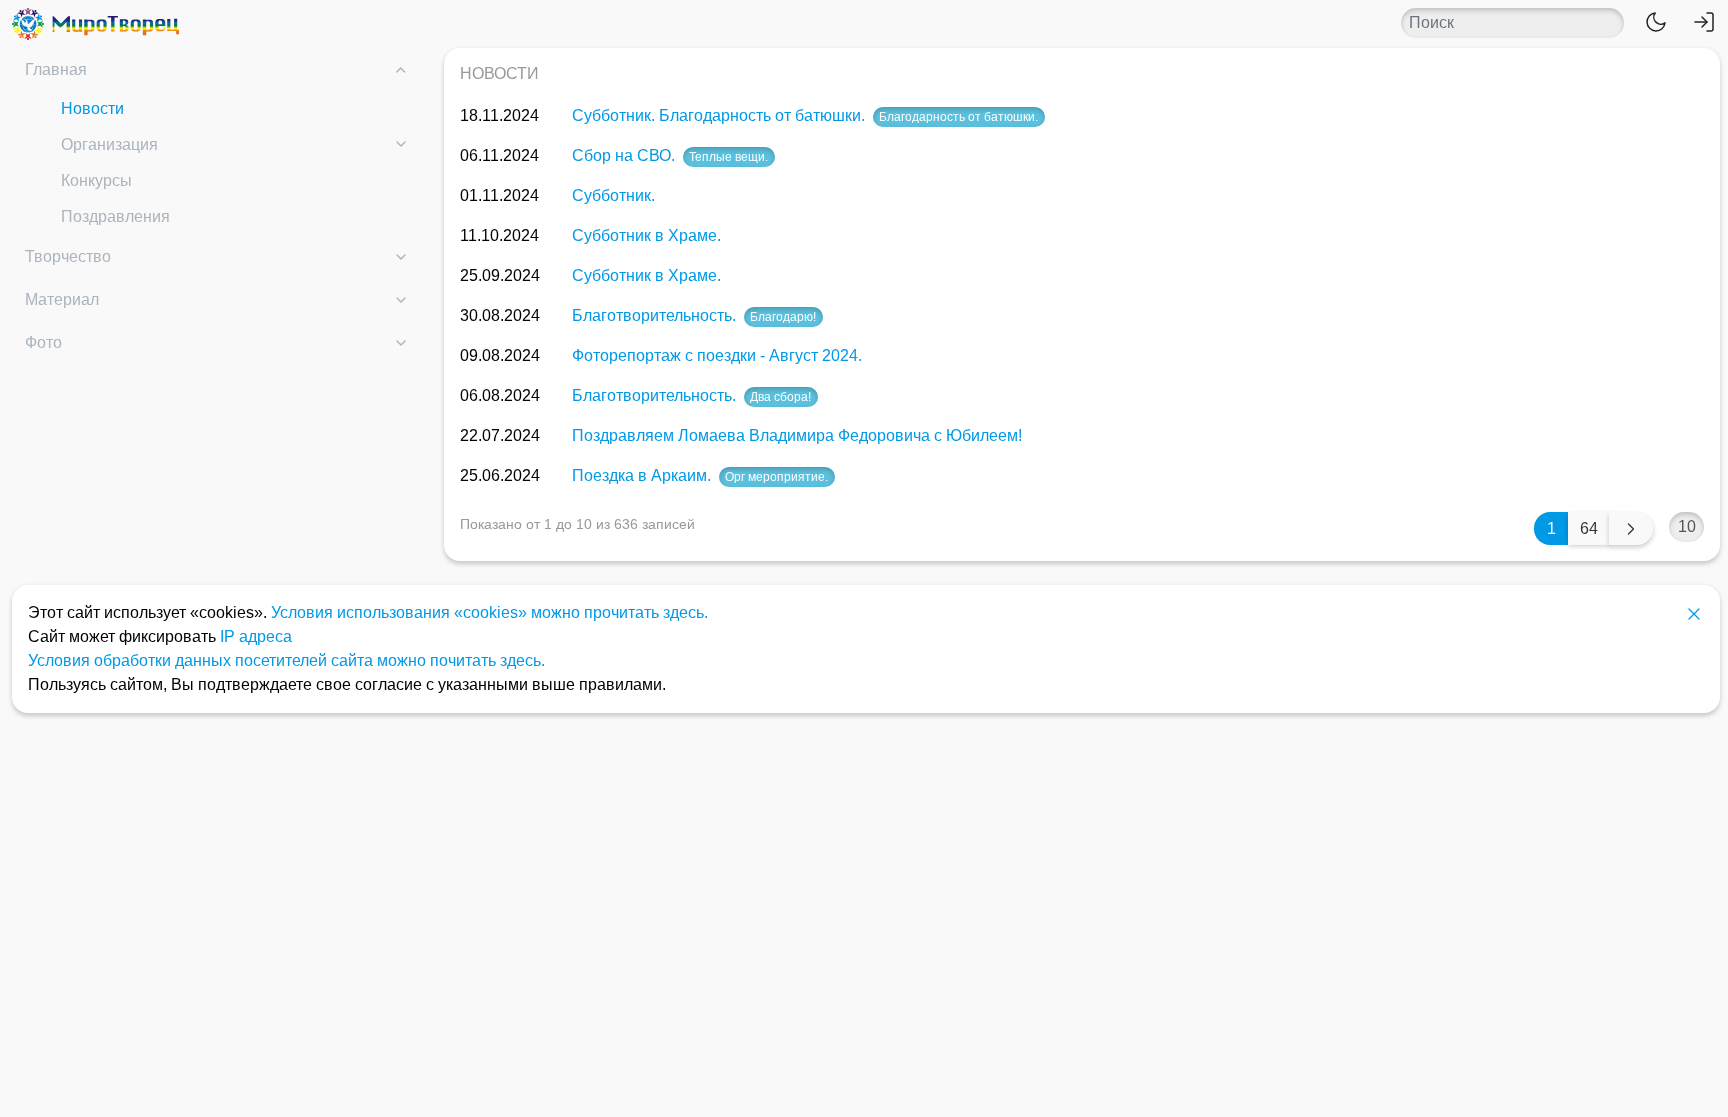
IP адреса (256, 636)
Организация (109, 144)
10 (1687, 526)
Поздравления (115, 216)
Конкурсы (96, 180)
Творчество (68, 256)
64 (1589, 528)
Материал (62, 299)
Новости (92, 108)
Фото (43, 342)
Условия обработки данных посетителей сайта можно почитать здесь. (286, 660)
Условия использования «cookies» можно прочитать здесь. (489, 612)
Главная (56, 69)
